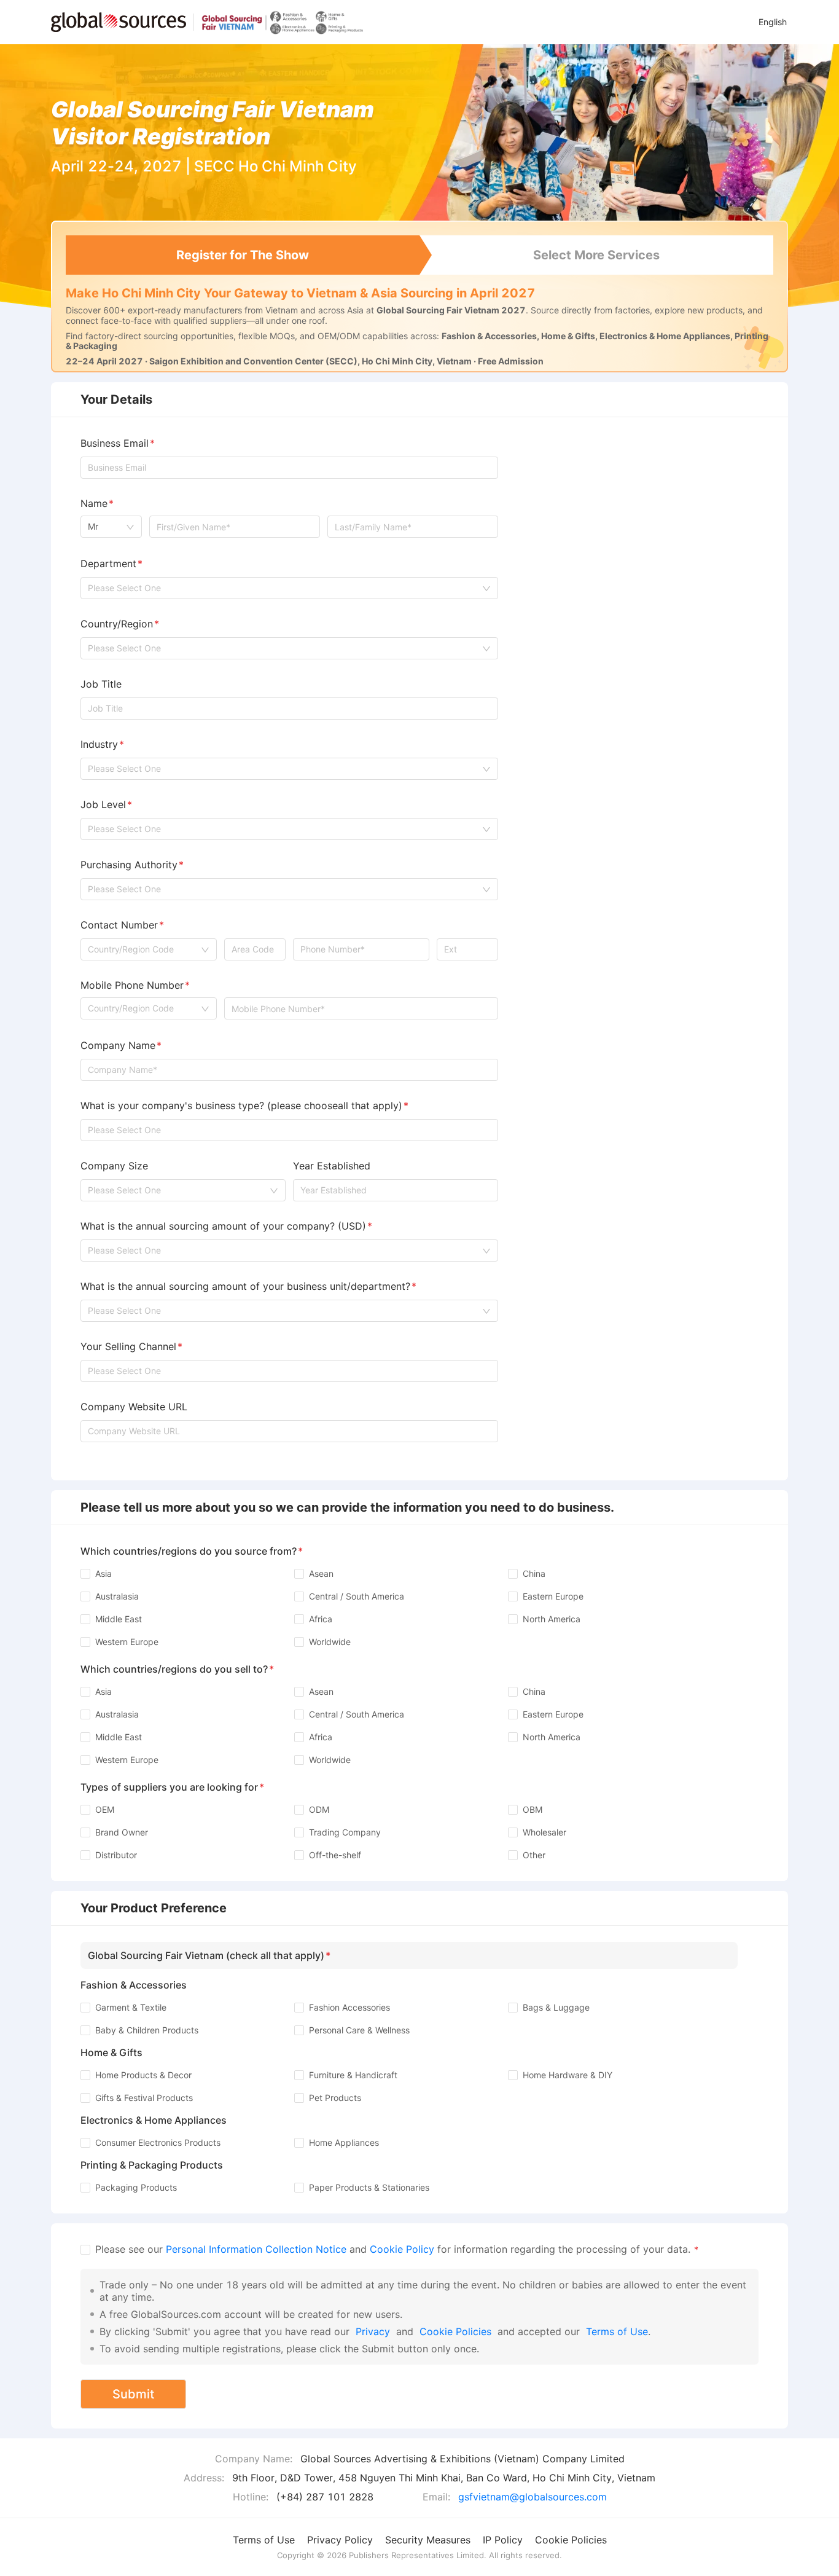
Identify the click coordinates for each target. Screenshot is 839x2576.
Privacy (373, 2331)
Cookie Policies (455, 2331)
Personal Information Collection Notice (258, 2249)
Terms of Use (617, 2331)
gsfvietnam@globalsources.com (533, 2497)
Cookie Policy (402, 2249)
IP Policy (503, 2540)
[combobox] (111, 527)
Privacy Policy (340, 2540)
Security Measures (428, 2540)
